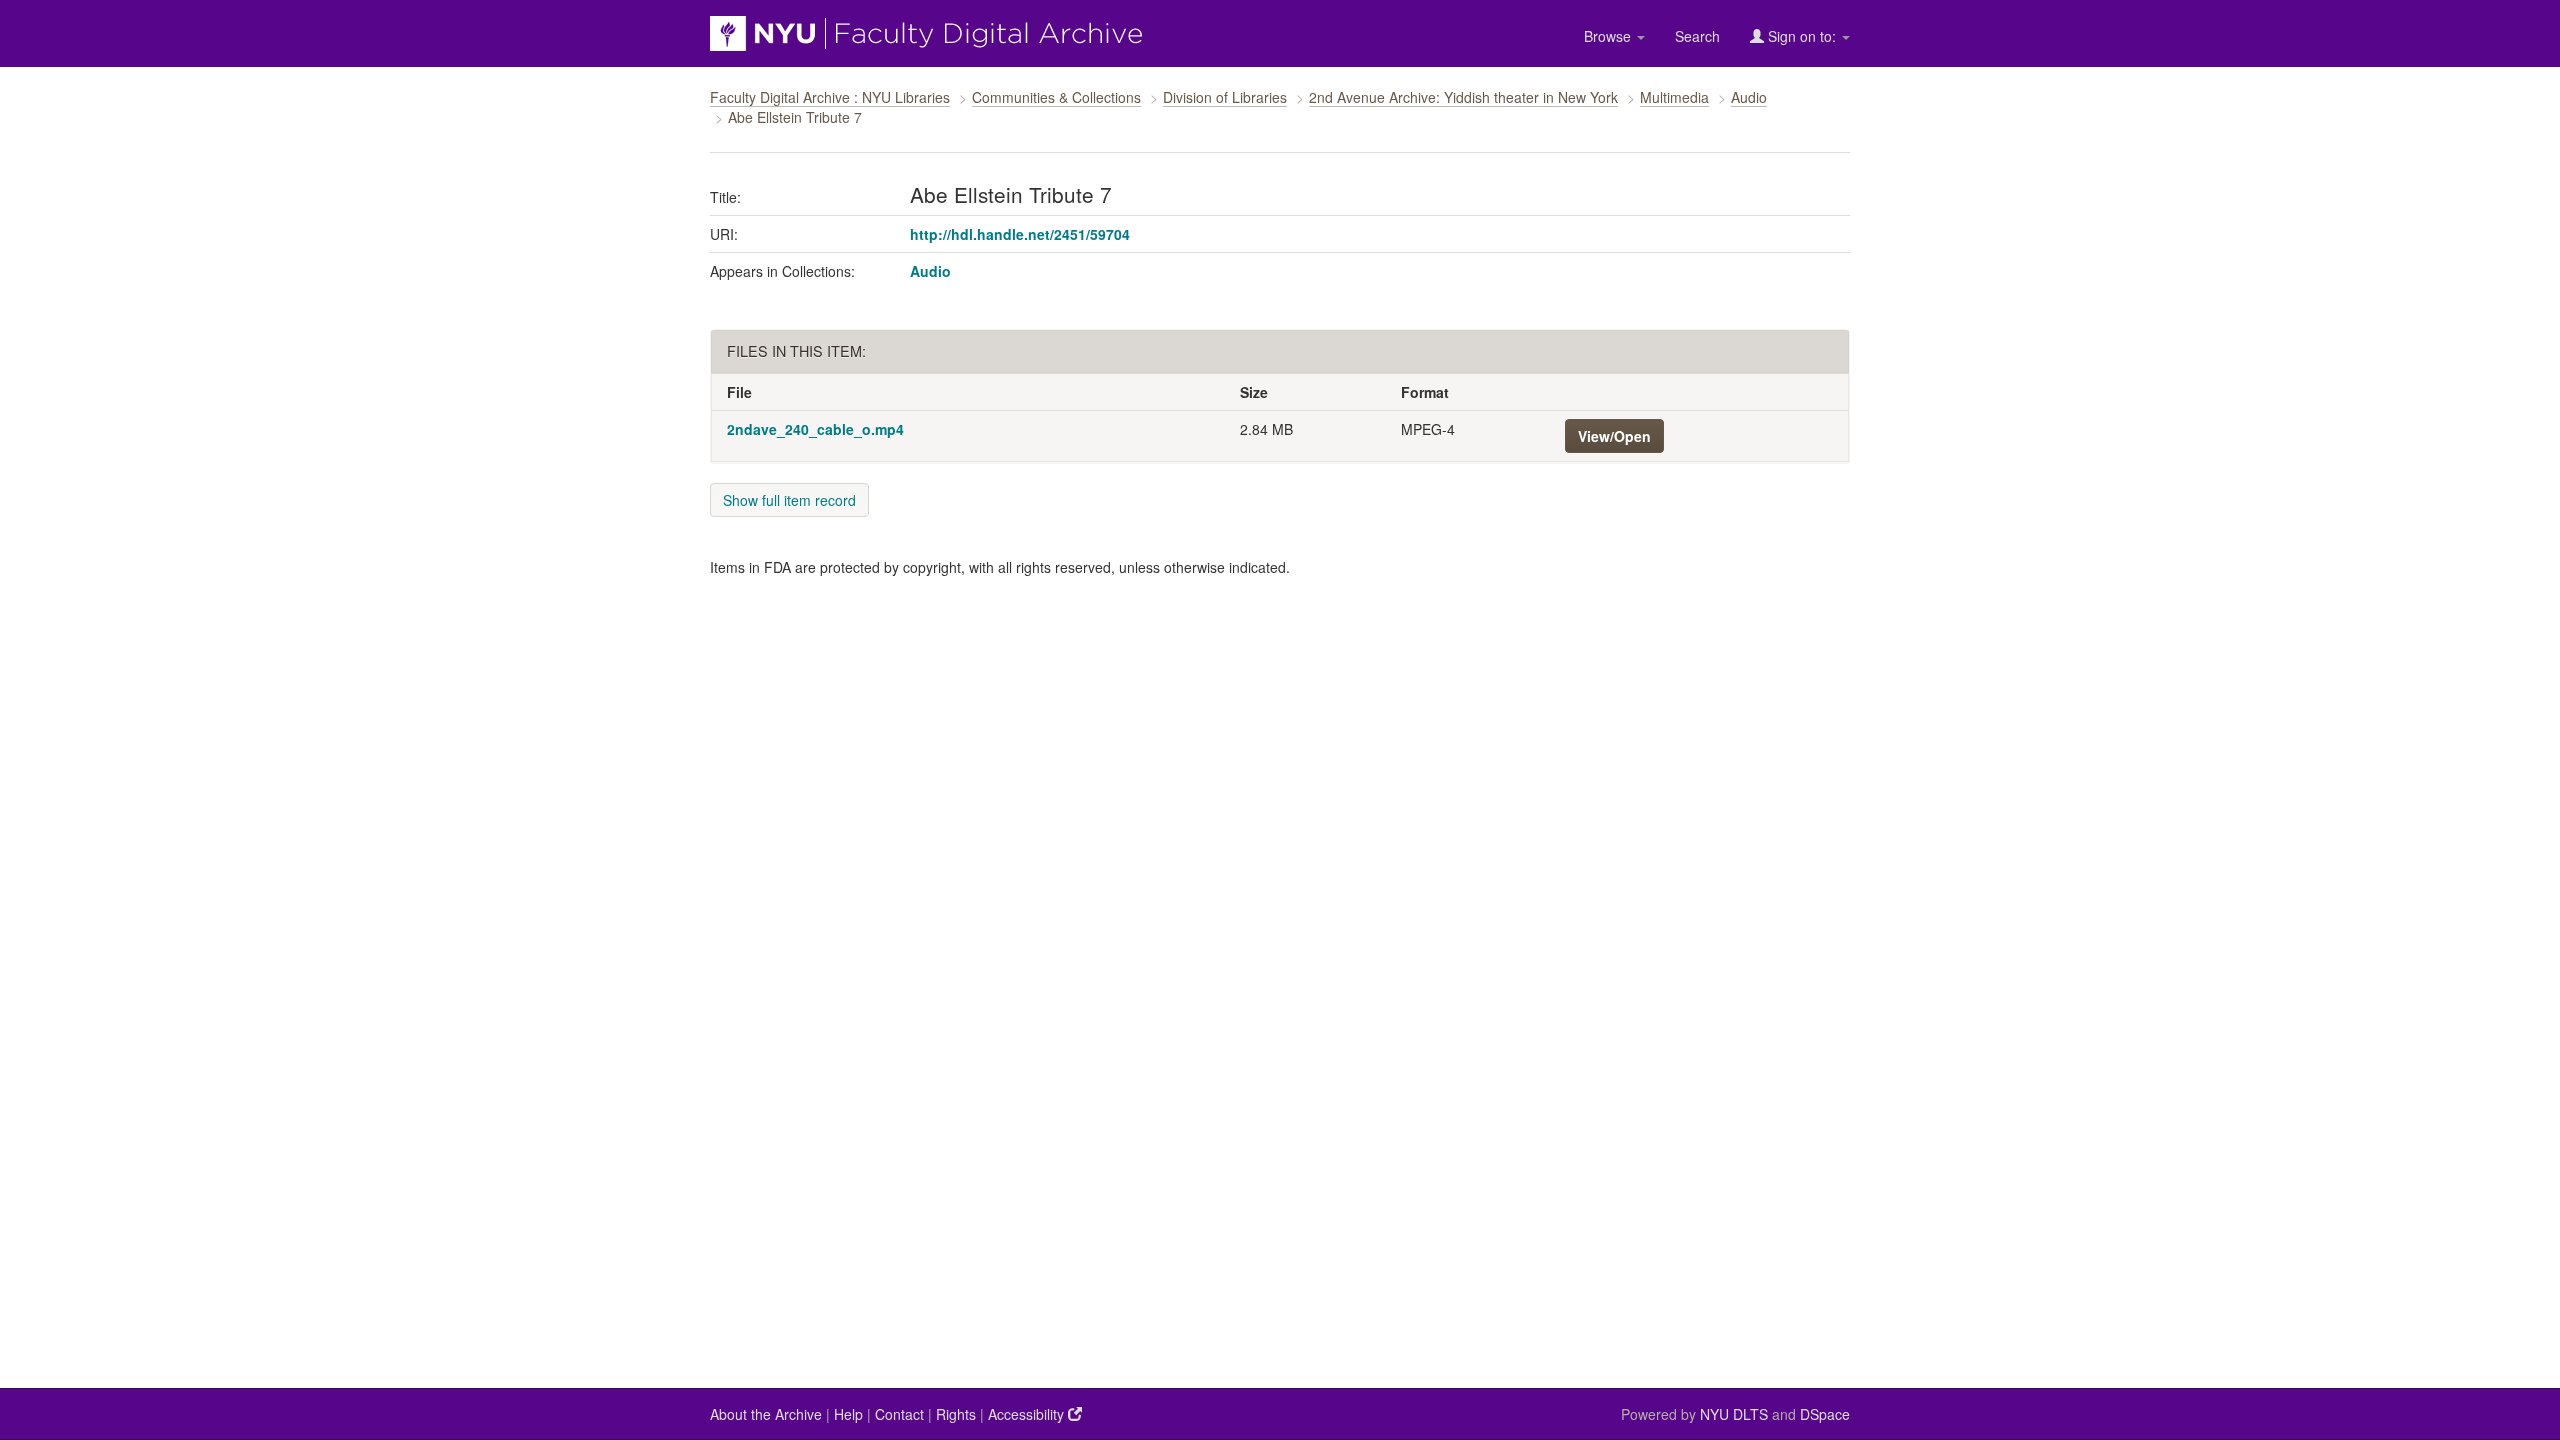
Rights (956, 1414)
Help (848, 1414)
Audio (1749, 97)
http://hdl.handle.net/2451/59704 (1020, 234)
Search (1697, 36)
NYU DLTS (1734, 1414)
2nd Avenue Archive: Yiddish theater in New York (1463, 97)
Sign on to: (1802, 36)
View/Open (1614, 436)
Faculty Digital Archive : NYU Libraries (830, 97)
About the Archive (766, 1414)
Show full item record (789, 500)
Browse (1609, 36)
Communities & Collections (1056, 97)
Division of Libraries (1225, 97)
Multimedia (1674, 97)
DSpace (1825, 1414)
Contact (899, 1414)
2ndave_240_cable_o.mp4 (815, 429)
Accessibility (1028, 1414)
